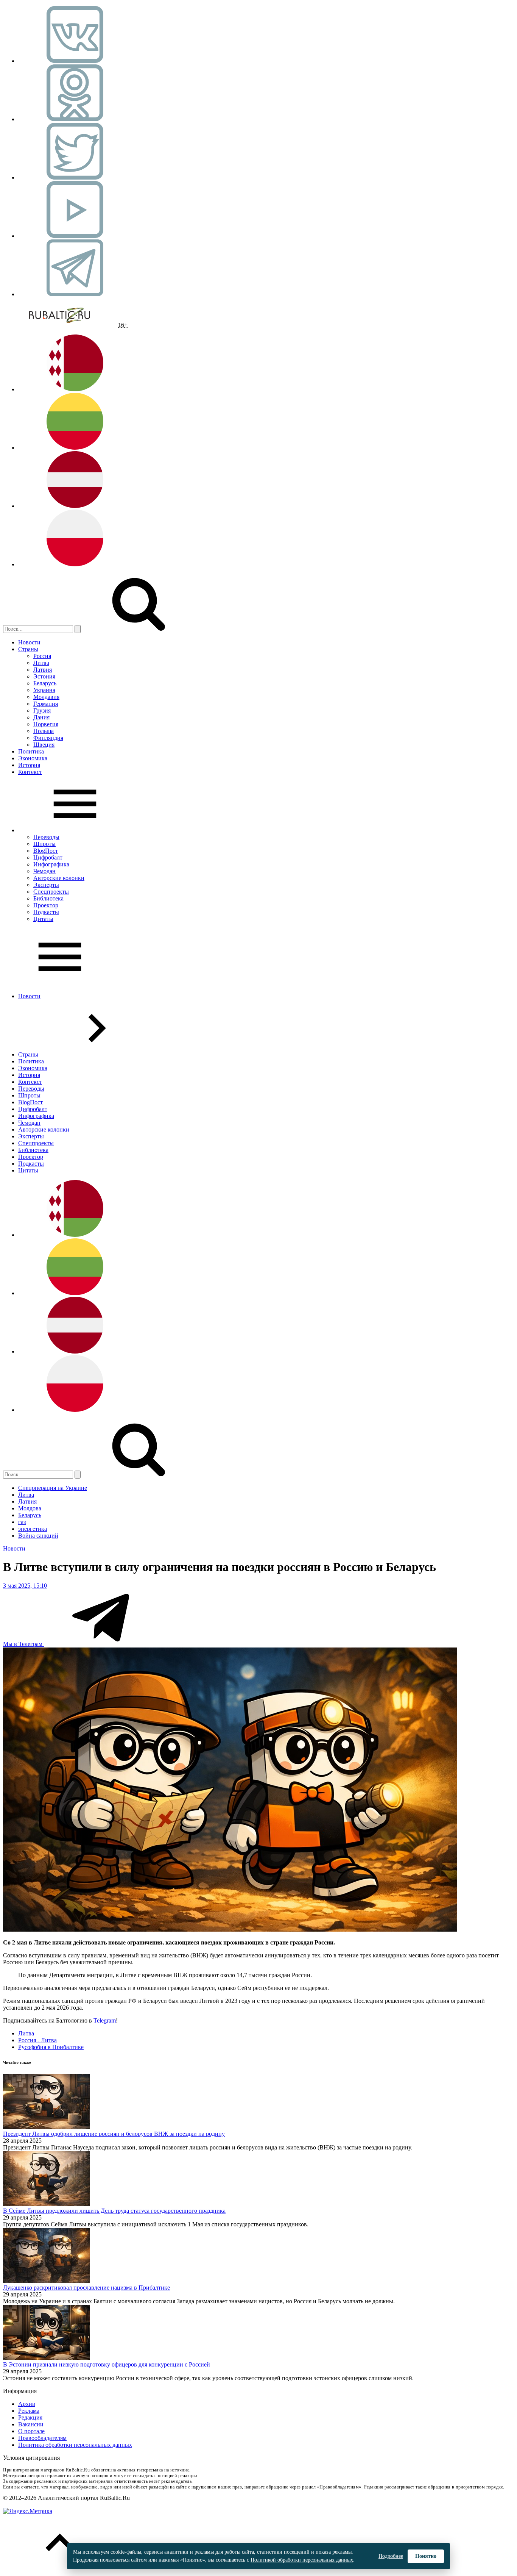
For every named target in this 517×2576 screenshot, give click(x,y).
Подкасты (46, 912)
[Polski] (75, 564)
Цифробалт (48, 857)
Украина (44, 690)
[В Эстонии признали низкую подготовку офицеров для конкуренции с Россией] (47, 2358)
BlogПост (46, 851)
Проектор (46, 905)
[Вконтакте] (75, 61)
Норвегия (46, 724)
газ (22, 1522)
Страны (28, 649)
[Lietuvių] (75, 448)
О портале (31, 2431)
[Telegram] (75, 294)
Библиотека (48, 898)
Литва (41, 663)
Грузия (42, 710)
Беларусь (45, 683)
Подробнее (391, 2556)
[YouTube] (75, 236)
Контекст (30, 772)
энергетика (33, 1529)
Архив (27, 2404)
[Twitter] (75, 177)
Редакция (30, 2417)
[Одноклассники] (75, 119)
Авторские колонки (59, 878)
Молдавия (46, 697)
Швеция (44, 745)
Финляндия (48, 738)
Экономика (33, 758)
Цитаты (43, 919)
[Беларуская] (75, 389)
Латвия (43, 670)
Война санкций (38, 1536)
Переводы (46, 837)
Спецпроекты (51, 892)
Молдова (30, 1508)
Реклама (29, 2411)
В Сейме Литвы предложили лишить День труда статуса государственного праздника (114, 2211)
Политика (31, 751)
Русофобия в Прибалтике (51, 2047)
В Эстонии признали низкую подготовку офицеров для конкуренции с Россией (107, 2364)
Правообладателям (42, 2438)
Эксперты (46, 885)
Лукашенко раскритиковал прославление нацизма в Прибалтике (86, 2288)
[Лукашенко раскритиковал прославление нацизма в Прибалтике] (47, 2281)
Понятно (426, 2556)
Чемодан (44, 871)
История (29, 765)
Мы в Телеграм (23, 1644)
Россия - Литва (37, 2040)
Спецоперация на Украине (53, 1488)
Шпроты (44, 844)
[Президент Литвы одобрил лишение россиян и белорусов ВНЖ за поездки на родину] (47, 2127)
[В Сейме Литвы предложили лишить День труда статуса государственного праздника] (47, 2204)
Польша (44, 731)
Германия (46, 704)
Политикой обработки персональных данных (302, 2560)
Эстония (44, 676)
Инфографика (51, 864)
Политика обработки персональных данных (75, 2445)
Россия (42, 656)
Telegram (105, 2020)
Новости (29, 642)
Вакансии (31, 2424)
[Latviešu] (75, 506)
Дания (41, 717)
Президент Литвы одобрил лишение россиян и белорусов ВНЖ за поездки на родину (114, 2134)
